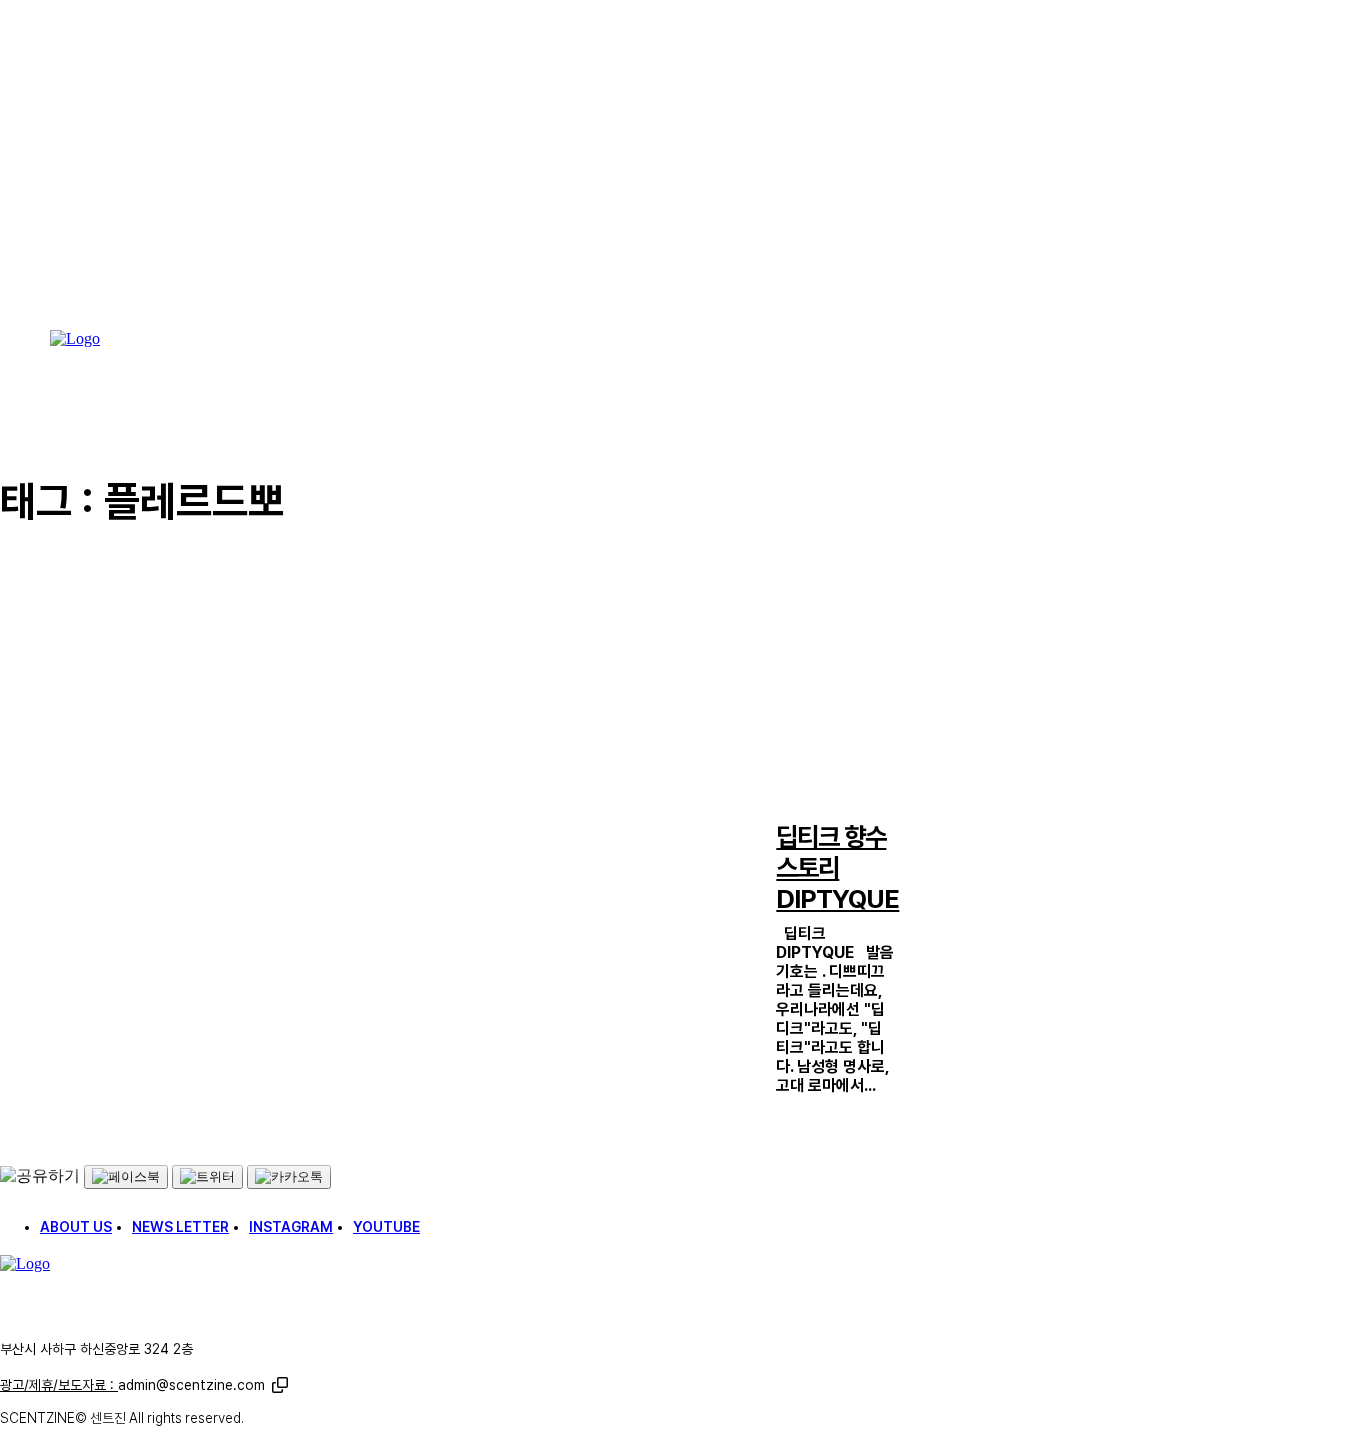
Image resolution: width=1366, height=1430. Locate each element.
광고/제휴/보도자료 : (132, 1385)
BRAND (794, 800)
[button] (280, 1385)
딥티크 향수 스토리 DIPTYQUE (837, 867)
